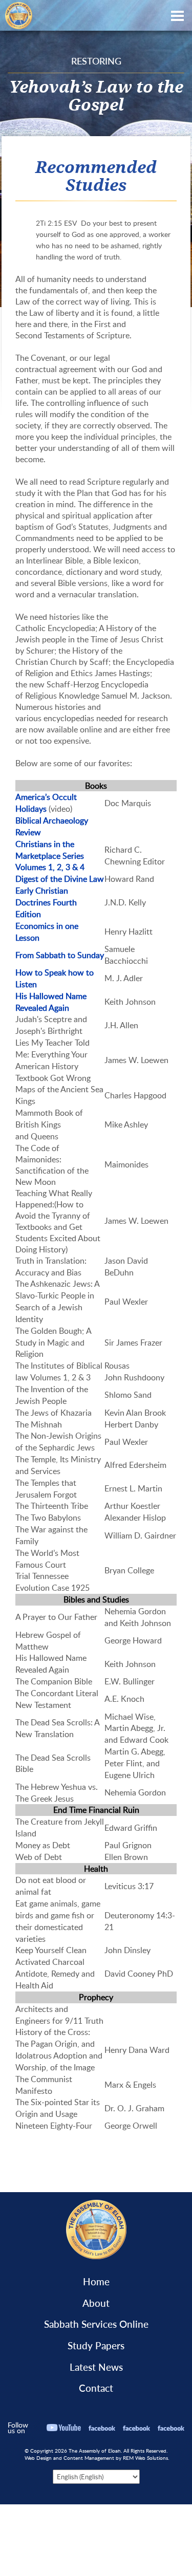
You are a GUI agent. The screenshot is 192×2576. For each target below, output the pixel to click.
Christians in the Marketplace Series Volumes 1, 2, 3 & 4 (50, 856)
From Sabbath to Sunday (60, 955)
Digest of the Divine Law (60, 879)
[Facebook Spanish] (171, 2428)
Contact (96, 2388)
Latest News (96, 2367)
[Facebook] (102, 2428)
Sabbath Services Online (96, 2324)
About (96, 2303)
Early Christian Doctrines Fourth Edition (46, 902)
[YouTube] (64, 2428)
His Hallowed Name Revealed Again (51, 1002)
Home (96, 2282)
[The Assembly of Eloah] (16, 14)
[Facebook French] (136, 2428)
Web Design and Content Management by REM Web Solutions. (97, 2458)
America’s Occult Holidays (46, 803)
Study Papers (96, 2346)
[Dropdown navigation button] (177, 15)
